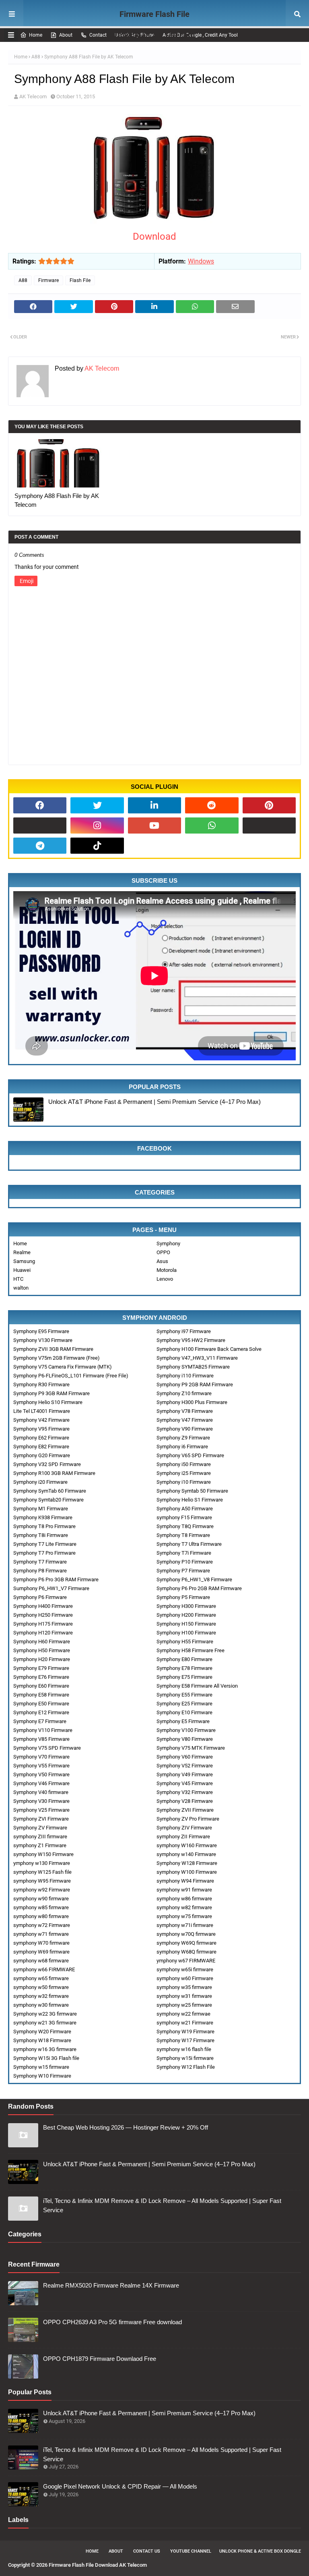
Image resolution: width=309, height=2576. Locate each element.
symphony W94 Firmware (185, 1881)
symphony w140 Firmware (186, 1854)
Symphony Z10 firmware (184, 1393)
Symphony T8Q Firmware (185, 1526)
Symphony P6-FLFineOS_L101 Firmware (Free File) (71, 1376)
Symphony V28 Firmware (185, 1801)
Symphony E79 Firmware (41, 1668)
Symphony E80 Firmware (184, 1659)
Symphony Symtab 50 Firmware (192, 1491)
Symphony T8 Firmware (183, 1535)
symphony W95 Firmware (42, 1881)
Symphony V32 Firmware (185, 1792)
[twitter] (97, 805)
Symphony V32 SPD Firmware (47, 1464)
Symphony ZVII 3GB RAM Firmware (53, 1349)
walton (21, 1288)
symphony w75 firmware (184, 1916)
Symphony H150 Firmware (186, 1624)
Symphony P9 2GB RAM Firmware (195, 1384)
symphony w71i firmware (185, 1925)
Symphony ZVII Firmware (185, 1810)
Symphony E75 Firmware (184, 1677)
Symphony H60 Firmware (42, 1642)
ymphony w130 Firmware (42, 1863)
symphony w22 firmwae (183, 2014)
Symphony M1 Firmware (41, 1509)
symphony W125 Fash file (42, 1872)
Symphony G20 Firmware (42, 1455)
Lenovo (165, 1279)
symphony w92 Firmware (42, 1890)
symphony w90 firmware (41, 1899)
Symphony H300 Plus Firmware (192, 1402)
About (66, 35)
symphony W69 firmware (41, 1952)
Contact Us (147, 2551)
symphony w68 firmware (41, 1961)
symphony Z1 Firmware (40, 1845)
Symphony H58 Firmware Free (191, 1650)
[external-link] (40, 825)
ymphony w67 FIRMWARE (186, 1961)
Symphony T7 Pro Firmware (44, 1553)
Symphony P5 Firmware (183, 1597)
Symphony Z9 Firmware (183, 1438)
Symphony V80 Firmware (185, 1739)
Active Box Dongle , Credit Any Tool (200, 35)
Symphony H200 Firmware (186, 1615)
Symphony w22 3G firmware (45, 2014)
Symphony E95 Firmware (41, 1331)
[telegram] (40, 846)
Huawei (22, 1270)
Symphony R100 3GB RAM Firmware (54, 1473)
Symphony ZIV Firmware (184, 1828)
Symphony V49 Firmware (185, 1774)
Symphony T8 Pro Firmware (44, 1526)
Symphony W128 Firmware (187, 1863)
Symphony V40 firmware (41, 1792)
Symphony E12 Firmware (41, 1712)
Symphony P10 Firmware (185, 1562)
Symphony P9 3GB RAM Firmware (51, 1393)
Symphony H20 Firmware (42, 1659)
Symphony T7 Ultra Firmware (189, 1544)
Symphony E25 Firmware (184, 1704)
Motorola (167, 1270)
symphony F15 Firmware (184, 1517)
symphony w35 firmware (184, 1987)
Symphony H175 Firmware (43, 1624)
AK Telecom (33, 96)
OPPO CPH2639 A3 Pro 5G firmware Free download (112, 2322)
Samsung (24, 1261)
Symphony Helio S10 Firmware (48, 1402)
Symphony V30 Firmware (41, 1801)
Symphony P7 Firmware (183, 1571)
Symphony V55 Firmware (41, 1766)
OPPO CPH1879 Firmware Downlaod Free (100, 2359)
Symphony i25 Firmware (184, 1473)
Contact (98, 35)
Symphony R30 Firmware (41, 1384)
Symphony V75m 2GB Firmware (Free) (57, 1358)
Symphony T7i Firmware (184, 1553)
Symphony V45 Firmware (185, 1783)
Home (36, 35)
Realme (22, 1252)
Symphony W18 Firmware (42, 2040)
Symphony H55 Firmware (185, 1642)
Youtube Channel (191, 2551)
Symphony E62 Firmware (41, 1438)
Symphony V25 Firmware (41, 1810)
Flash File (80, 280)
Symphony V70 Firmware (41, 1757)
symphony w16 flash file (184, 2049)
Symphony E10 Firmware (184, 1712)
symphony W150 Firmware (43, 1854)
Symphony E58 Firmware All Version (197, 1686)
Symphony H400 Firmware (43, 1606)
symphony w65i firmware (185, 1969)
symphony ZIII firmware (40, 1837)
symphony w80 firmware (41, 1916)
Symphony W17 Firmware (185, 2040)
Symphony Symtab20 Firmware (48, 1500)
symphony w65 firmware (41, 1978)
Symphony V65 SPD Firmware (190, 1455)
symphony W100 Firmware (187, 1872)
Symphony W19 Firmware (185, 2032)
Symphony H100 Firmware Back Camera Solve (209, 1349)
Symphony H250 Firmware (43, 1615)
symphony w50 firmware (41, 1987)
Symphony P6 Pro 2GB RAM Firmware (199, 1588)
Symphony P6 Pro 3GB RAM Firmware (56, 1579)
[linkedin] (154, 805)
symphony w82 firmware (184, 1907)
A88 (36, 57)
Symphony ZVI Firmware (41, 1819)
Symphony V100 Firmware (186, 1730)
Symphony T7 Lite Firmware (45, 1544)
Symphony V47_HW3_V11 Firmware (197, 1358)
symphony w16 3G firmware (45, 2049)
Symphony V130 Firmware (43, 1340)
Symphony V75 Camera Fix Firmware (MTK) (63, 1367)
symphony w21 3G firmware (45, 2023)
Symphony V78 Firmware (185, 1411)
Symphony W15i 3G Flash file (46, 2058)
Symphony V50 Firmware (41, 1774)
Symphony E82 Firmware (41, 1447)
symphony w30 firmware (41, 2005)
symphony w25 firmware (184, 2005)
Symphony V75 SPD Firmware (47, 1748)
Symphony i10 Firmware (184, 1482)
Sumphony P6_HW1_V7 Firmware (51, 1588)
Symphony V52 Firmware (185, 1766)
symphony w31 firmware (184, 1996)
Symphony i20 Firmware (40, 1482)
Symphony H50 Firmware (42, 1650)
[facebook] (40, 805)
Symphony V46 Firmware (41, 1783)
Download (154, 236)
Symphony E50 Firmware (41, 1704)
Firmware (48, 280)
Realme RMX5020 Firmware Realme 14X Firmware (111, 2285)
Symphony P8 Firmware (40, 1571)
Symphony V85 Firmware (41, 1739)
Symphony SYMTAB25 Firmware (193, 1367)
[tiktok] (97, 846)
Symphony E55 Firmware (184, 1695)
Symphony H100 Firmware (186, 1633)
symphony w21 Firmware (185, 2023)
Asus (162, 1261)
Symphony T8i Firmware (41, 1535)
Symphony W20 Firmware (42, 2032)
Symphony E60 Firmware (41, 1686)
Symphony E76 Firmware (41, 1677)
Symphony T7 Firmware (40, 1562)
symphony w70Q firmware (186, 1934)
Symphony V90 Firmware (185, 1429)
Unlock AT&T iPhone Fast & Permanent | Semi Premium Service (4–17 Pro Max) (154, 1102)
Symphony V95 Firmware (41, 1429)
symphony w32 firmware (41, 1996)
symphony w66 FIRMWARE (44, 1969)
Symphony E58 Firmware (41, 1695)
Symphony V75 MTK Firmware (191, 1748)
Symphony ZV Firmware (40, 1828)
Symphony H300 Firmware (186, 1606)
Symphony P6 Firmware (40, 1597)
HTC (18, 1279)
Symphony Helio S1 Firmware (190, 1500)
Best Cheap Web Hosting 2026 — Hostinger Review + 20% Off (126, 2127)
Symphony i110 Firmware (185, 1376)
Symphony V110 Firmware (43, 1730)
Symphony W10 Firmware (42, 2076)
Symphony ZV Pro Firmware (188, 1819)
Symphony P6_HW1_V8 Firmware (194, 1579)
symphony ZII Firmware (183, 1837)
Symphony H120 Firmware (43, 1633)
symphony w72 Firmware (42, 1925)
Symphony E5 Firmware (183, 1721)
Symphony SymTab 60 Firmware (50, 1491)
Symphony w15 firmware (41, 2067)
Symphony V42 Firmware (41, 1420)
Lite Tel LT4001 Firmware (42, 1411)
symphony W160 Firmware (187, 1845)
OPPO (163, 1252)
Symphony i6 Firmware (182, 1447)
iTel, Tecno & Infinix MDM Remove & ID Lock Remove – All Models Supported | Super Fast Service (162, 2205)
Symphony (168, 1243)
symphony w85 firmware (41, 1907)
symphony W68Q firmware (186, 1952)
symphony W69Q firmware (186, 1943)
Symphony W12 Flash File (186, 2067)
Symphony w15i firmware (185, 2058)
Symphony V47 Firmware (185, 1420)
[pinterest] (269, 805)
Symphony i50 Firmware (184, 1464)
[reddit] (212, 805)
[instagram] (97, 825)
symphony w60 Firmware (185, 1978)
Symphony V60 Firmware (185, 1757)
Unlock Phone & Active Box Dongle (260, 2551)
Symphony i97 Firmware (184, 1331)
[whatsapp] (212, 825)
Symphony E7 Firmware (40, 1721)
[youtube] (154, 825)
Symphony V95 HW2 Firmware (191, 1340)
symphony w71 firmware (41, 1934)
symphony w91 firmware (184, 1890)
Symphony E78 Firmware (184, 1668)
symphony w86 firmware (184, 1899)
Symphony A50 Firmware (185, 1509)
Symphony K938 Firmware (43, 1517)
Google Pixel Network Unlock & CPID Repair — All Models (120, 2486)
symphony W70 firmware (41, 1943)
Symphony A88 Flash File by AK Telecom (57, 500)
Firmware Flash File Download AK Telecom (155, 25)
